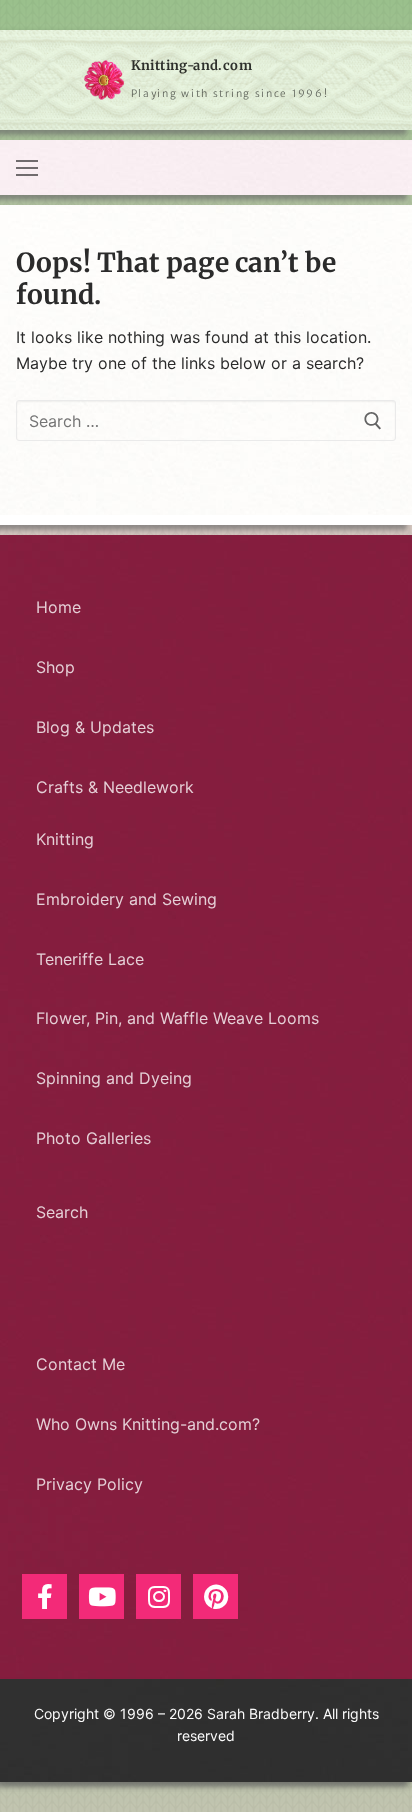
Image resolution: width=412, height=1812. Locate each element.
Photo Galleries (93, 1138)
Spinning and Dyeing (114, 1078)
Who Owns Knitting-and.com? (148, 1424)
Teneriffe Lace (90, 959)
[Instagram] (158, 1596)
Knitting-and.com (191, 65)
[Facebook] (44, 1596)
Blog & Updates (95, 727)
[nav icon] (27, 168)
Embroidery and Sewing (126, 899)
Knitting (65, 839)
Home (58, 607)
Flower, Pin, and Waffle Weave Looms (177, 1018)
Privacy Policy (89, 1484)
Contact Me (80, 1364)
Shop (55, 667)
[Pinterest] (215, 1596)
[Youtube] (101, 1596)
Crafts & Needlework (115, 787)
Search (62, 1212)
